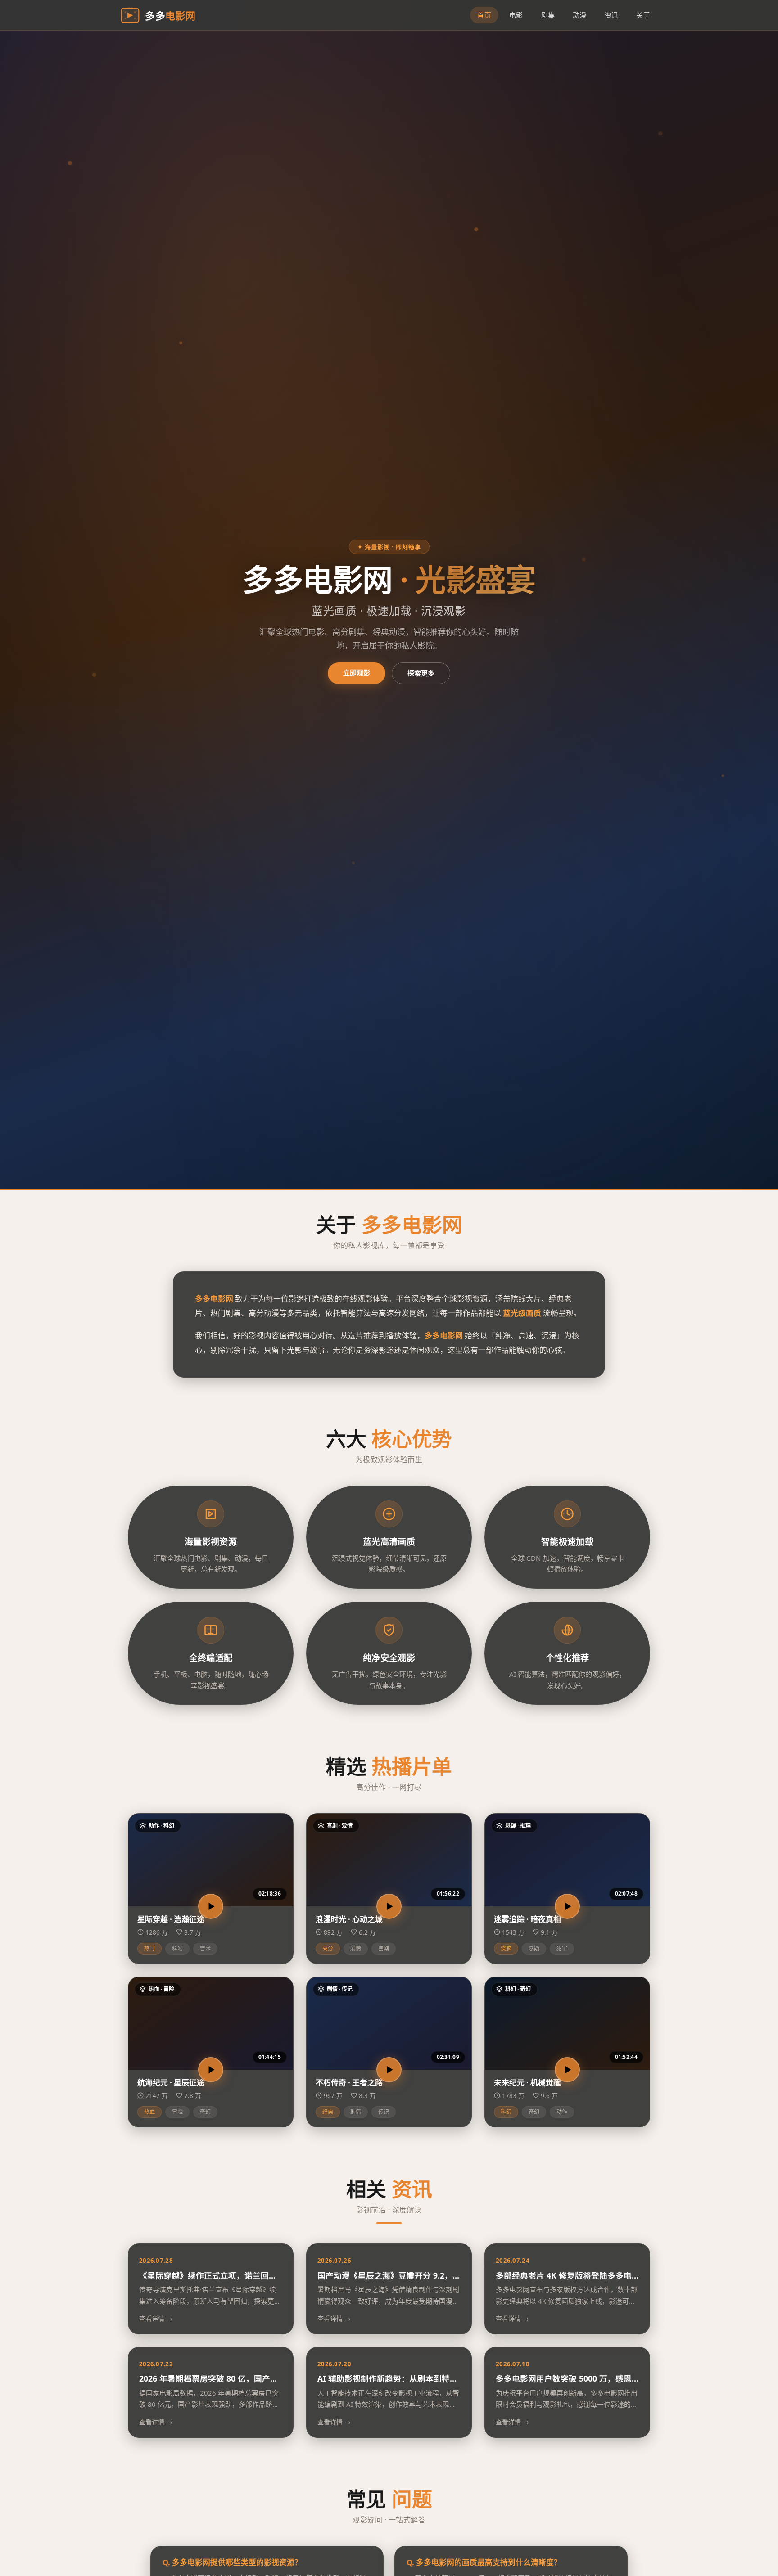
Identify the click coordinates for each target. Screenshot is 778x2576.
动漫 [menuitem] (580, 15)
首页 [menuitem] (484, 15)
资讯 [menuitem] (612, 15)
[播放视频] (211, 1906)
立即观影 (357, 672)
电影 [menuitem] (516, 15)
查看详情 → (156, 2318)
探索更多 (421, 673)
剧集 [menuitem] (548, 15)
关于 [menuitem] (643, 15)
